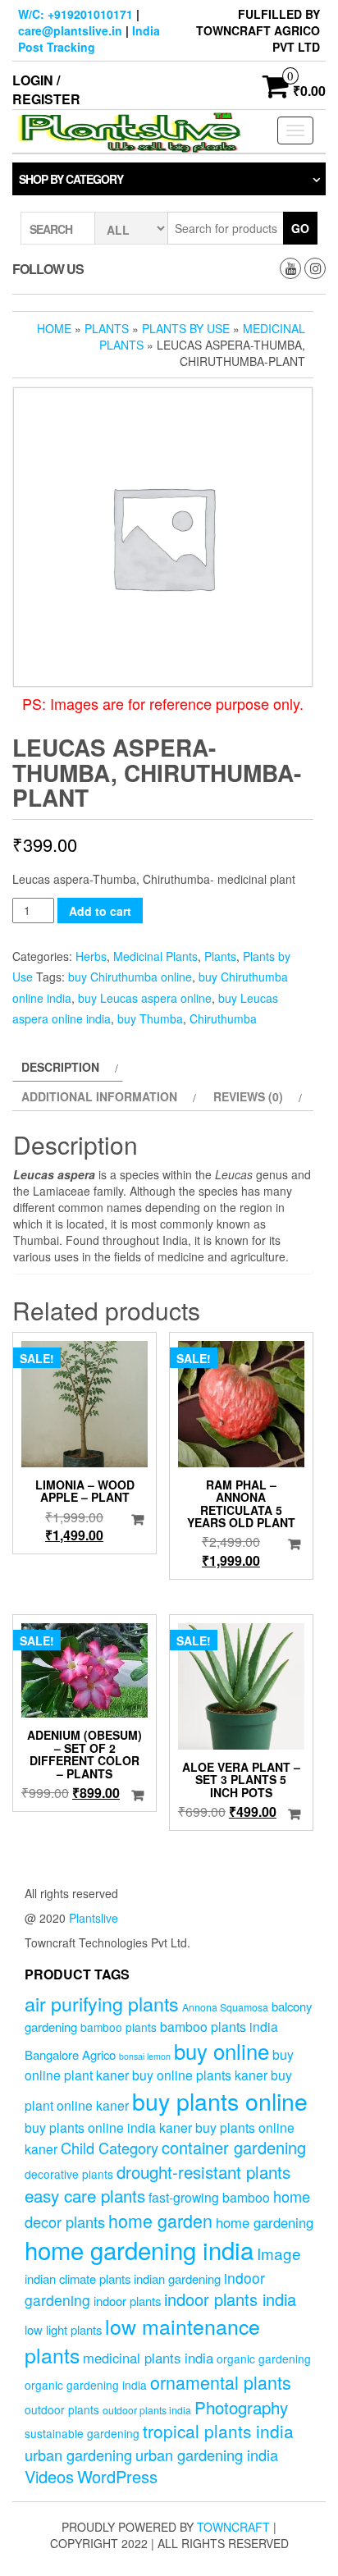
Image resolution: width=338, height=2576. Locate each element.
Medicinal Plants (155, 956)
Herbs (91, 956)
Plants (107, 328)
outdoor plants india (147, 2410)
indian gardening (177, 2279)
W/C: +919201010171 (75, 14)
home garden (160, 2220)
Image (279, 2253)
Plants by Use (186, 328)
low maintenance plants (142, 2340)
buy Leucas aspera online (145, 998)
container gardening (234, 2147)
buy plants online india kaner (108, 2127)
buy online (222, 2050)
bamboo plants (119, 2027)
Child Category (110, 2148)
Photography (241, 2407)
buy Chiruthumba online (130, 977)
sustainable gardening (82, 2433)
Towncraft (233, 2527)
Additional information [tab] (99, 1096)
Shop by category (71, 179)
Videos (49, 2476)
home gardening (265, 2222)
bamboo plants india (219, 2026)
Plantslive (94, 1918)
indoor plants (127, 2301)
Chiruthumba (223, 1018)
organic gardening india (86, 2385)
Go (300, 228)
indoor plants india (230, 2299)
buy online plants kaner (200, 2075)
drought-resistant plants (203, 2171)
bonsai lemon (145, 2056)
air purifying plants (102, 2003)
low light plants (63, 2329)
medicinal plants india (148, 2358)
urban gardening (78, 2455)
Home (54, 328)
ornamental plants (221, 2382)
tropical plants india (218, 2431)
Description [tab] (60, 1067)
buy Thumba (150, 1018)
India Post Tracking (89, 39)
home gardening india (139, 2249)
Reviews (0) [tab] (248, 1096)
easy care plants (85, 2195)
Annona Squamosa (225, 2007)
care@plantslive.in (70, 30)
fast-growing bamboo (209, 2197)
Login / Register (46, 89)
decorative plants (69, 2174)
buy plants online (220, 2100)
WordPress (117, 2476)
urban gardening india (207, 2455)
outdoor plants (62, 2409)
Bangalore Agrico (70, 2054)
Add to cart (100, 911)
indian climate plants (78, 2279)
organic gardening (264, 2359)
